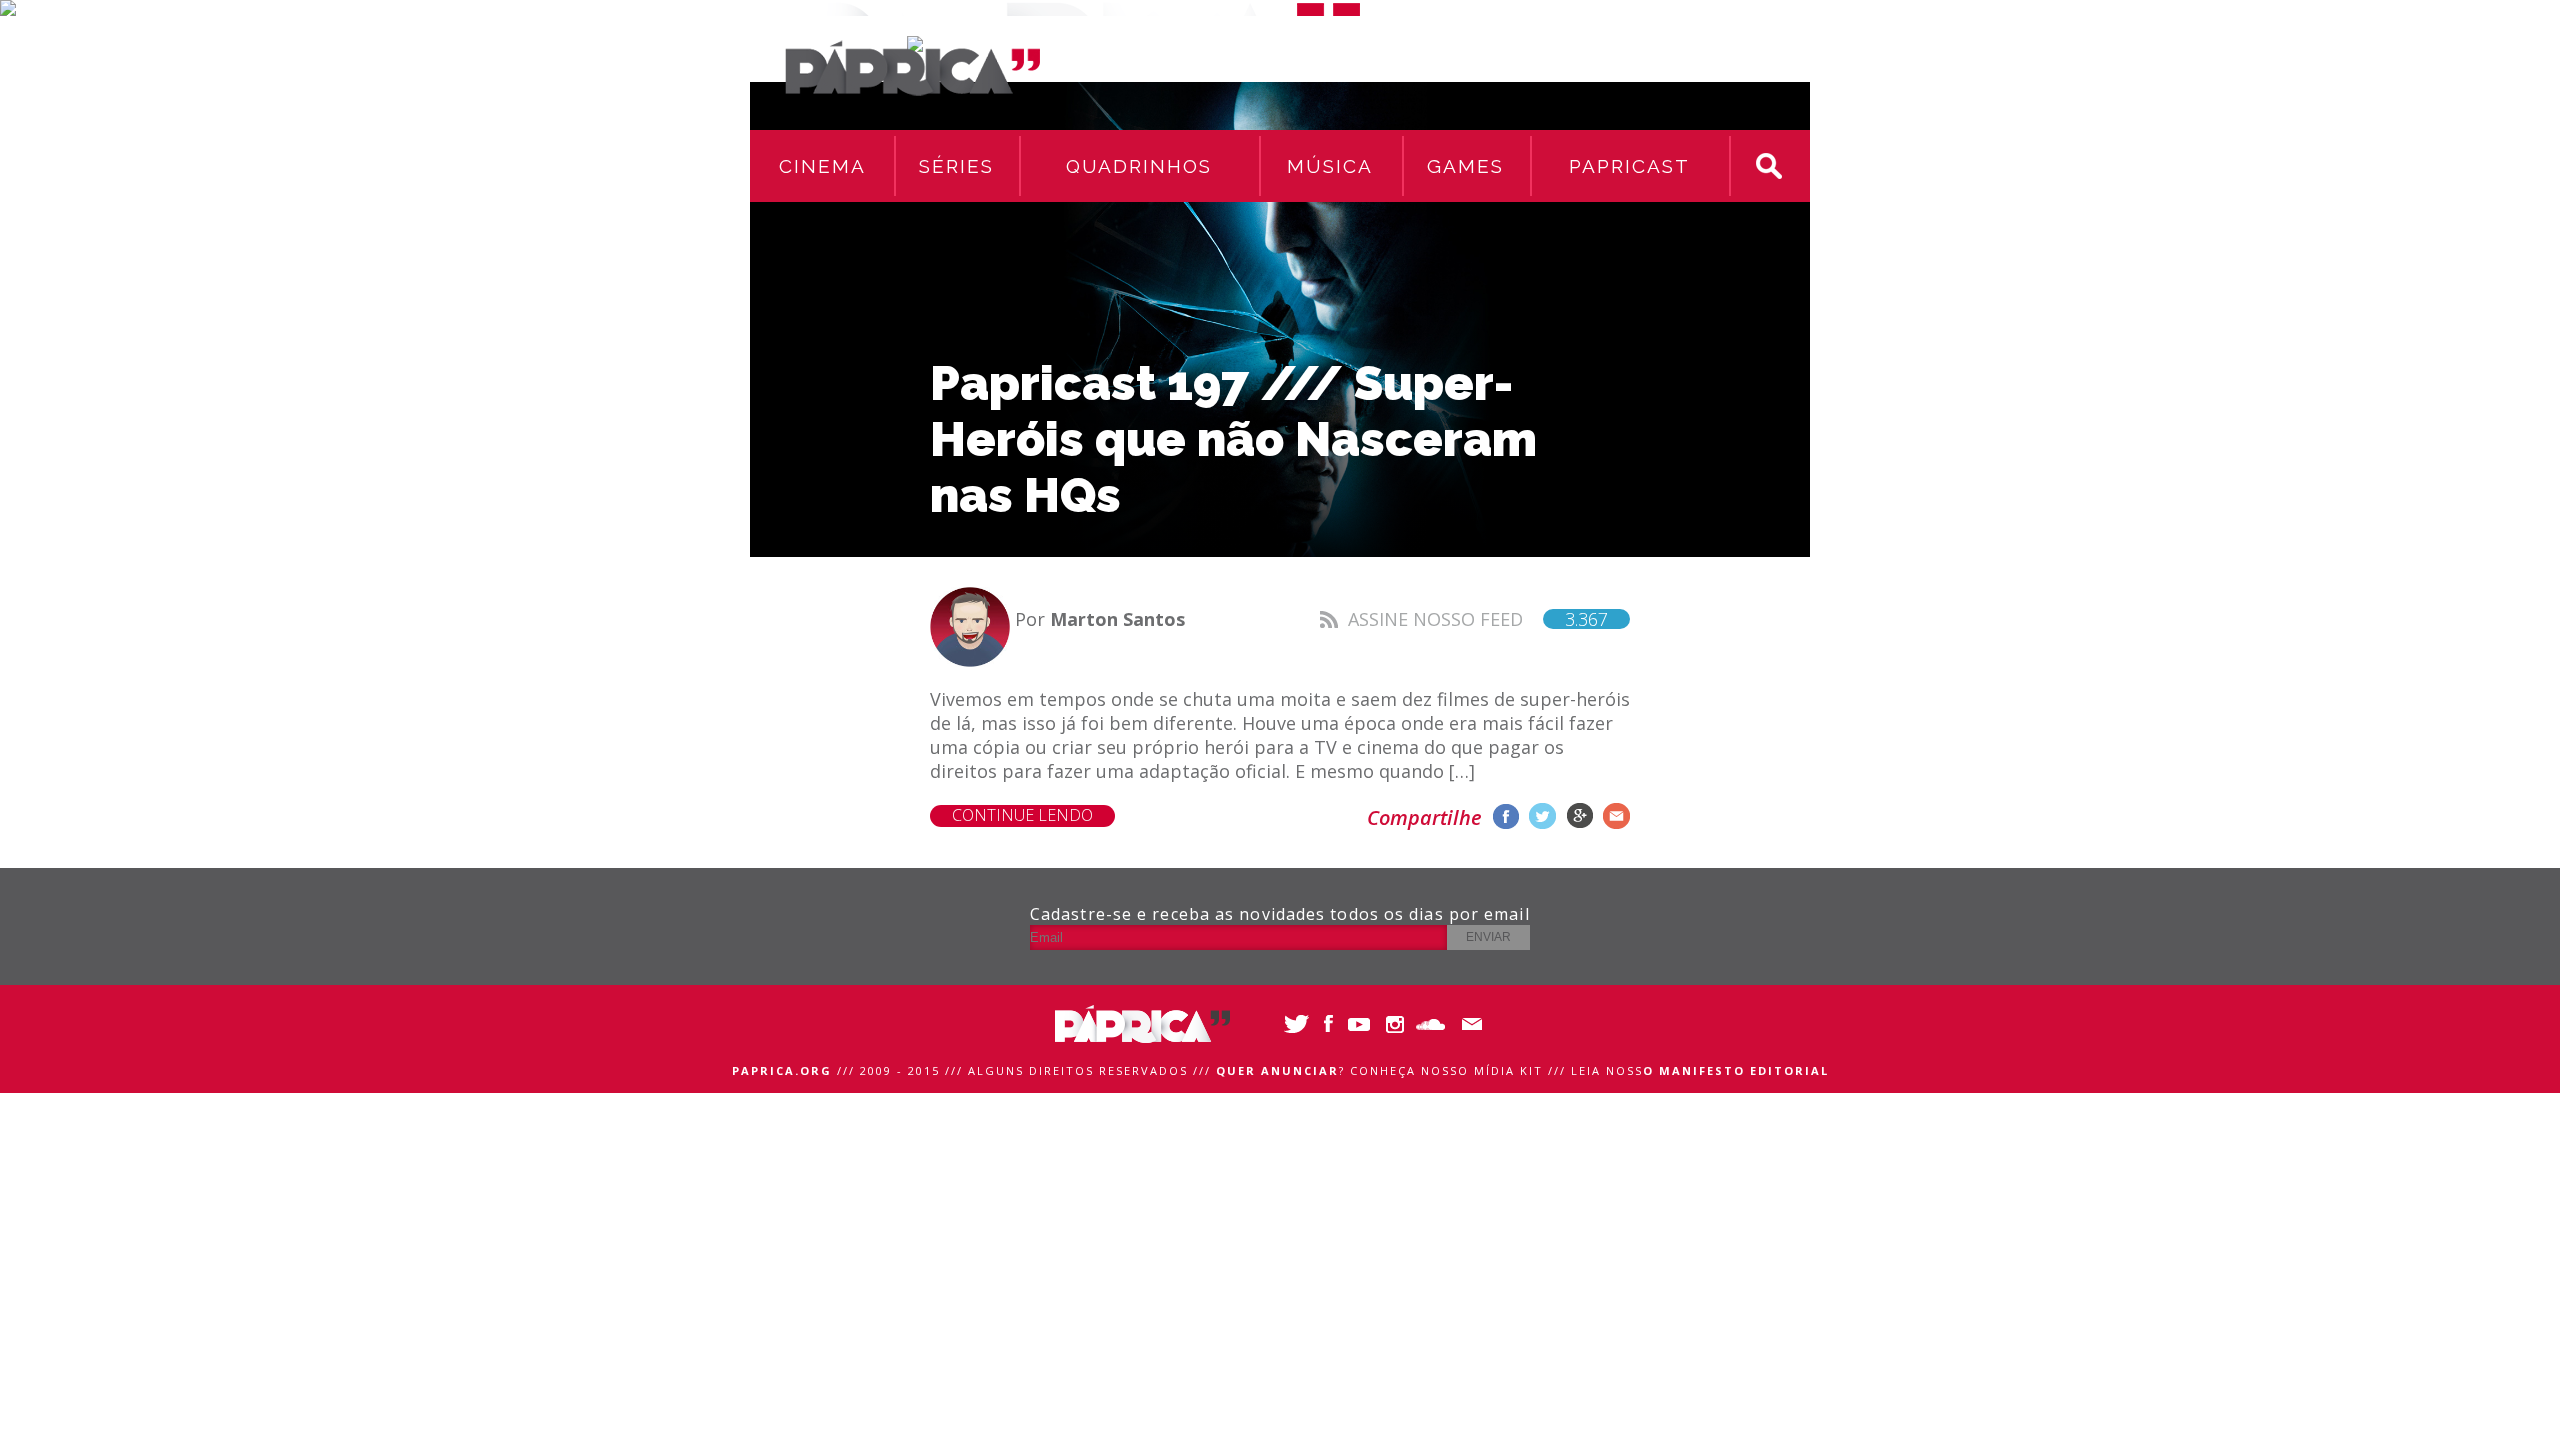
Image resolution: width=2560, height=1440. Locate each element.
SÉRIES (956, 166)
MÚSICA (1330, 166)
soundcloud (1432, 1024)
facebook (1505, 816)
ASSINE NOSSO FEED (1478, 619)
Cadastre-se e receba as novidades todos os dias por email (1280, 914)
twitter (1542, 816)
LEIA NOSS (1700, 1070)
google (1579, 816)
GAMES (1465, 166)
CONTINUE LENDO (1022, 815)
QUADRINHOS (1139, 166)
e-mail (1616, 816)
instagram (1397, 1024)
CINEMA (822, 166)
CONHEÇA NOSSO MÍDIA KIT (1446, 1070)
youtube (1362, 1024)
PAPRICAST (1629, 166)
